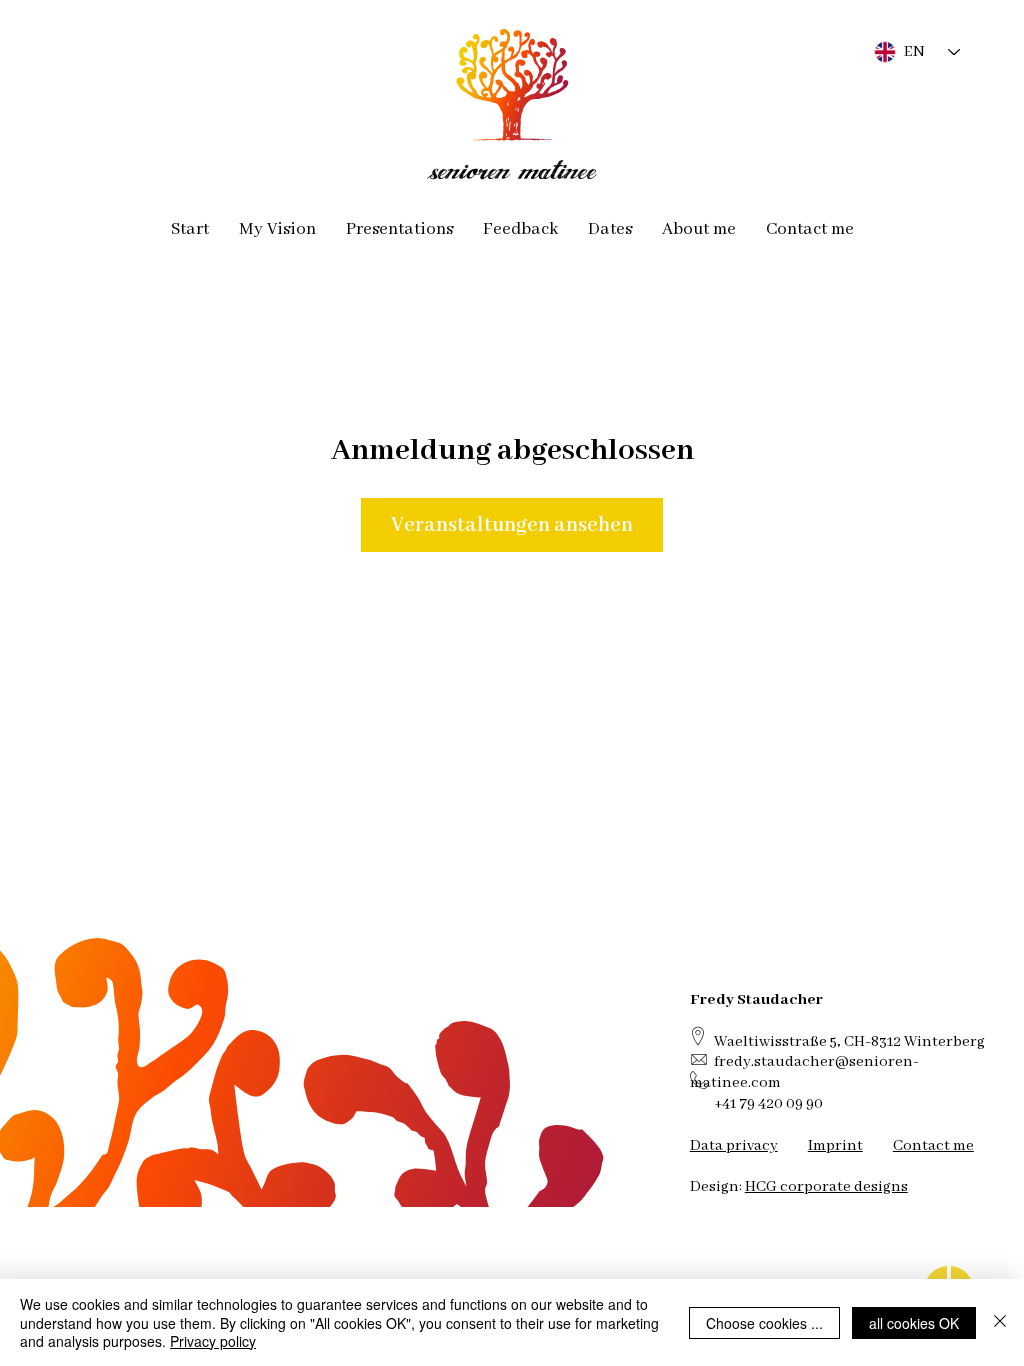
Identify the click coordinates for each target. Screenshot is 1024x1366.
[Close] (1000, 1322)
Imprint (835, 1145)
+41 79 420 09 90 (768, 1103)
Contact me (933, 1145)
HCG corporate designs (826, 1186)
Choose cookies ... (764, 1323)
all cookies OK (914, 1323)
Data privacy (734, 1145)
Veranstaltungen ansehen (512, 525)
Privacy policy (213, 1341)
